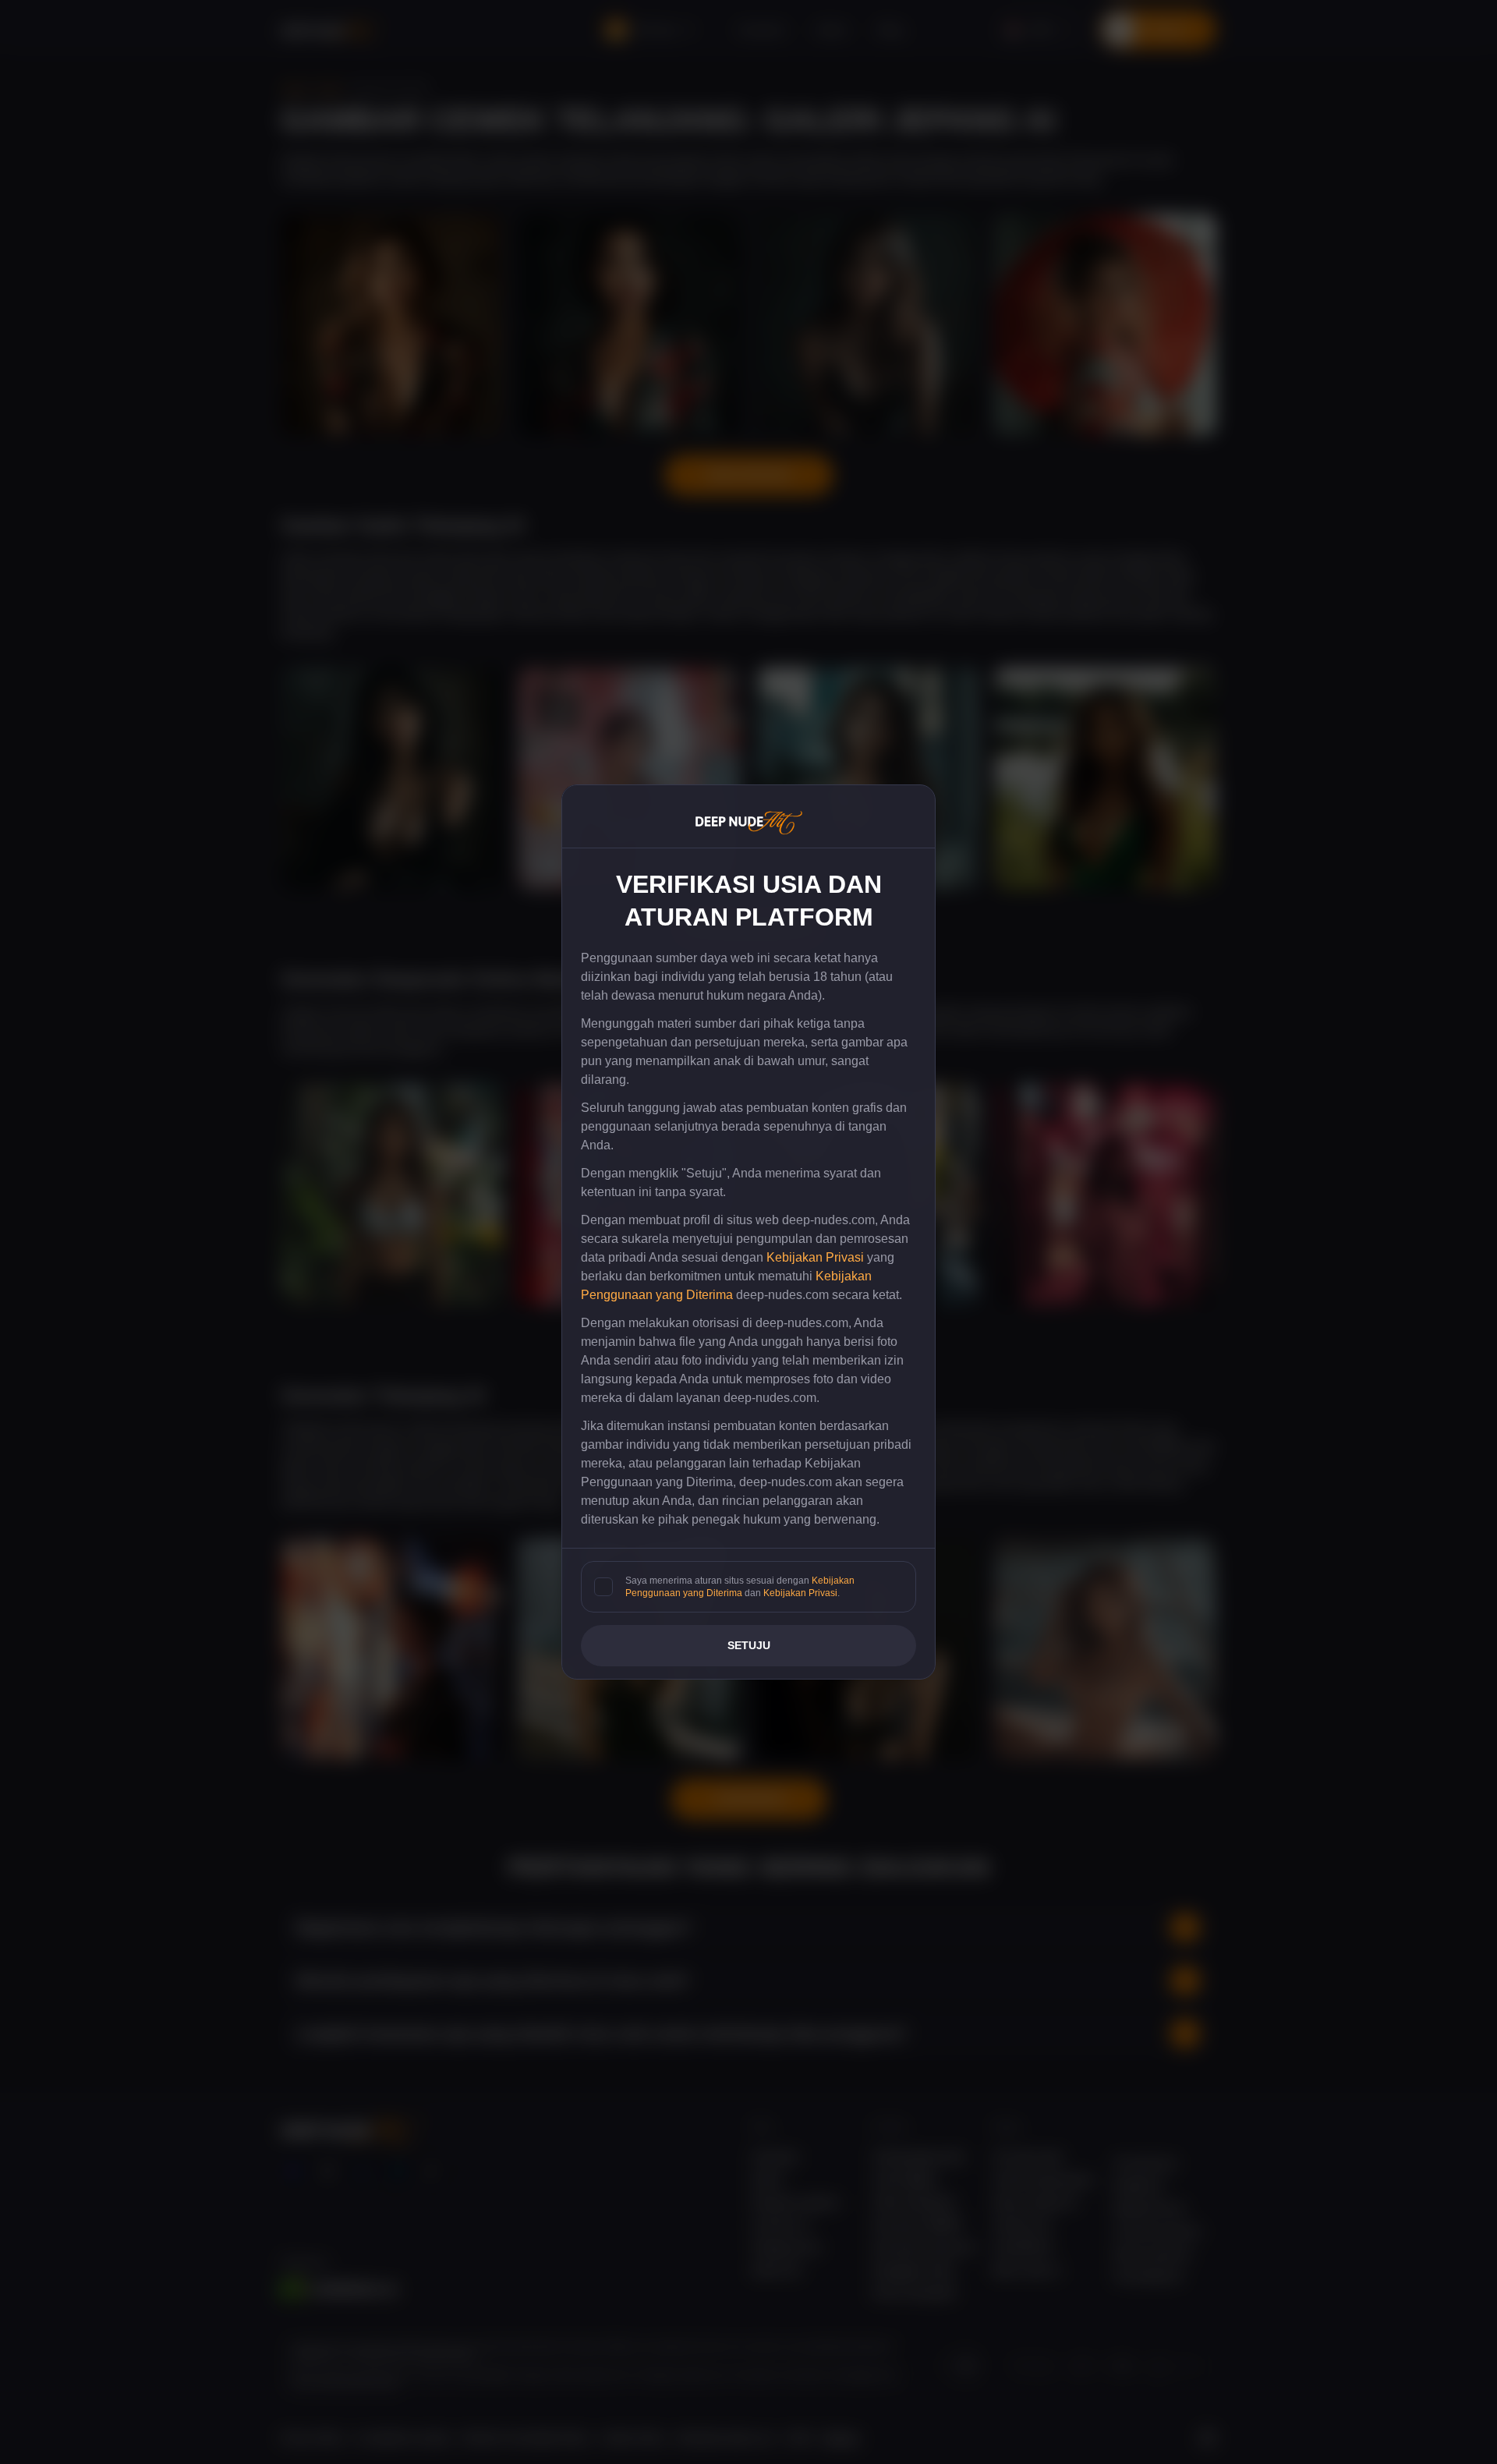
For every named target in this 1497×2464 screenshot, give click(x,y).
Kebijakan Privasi (815, 1257)
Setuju (749, 1645)
